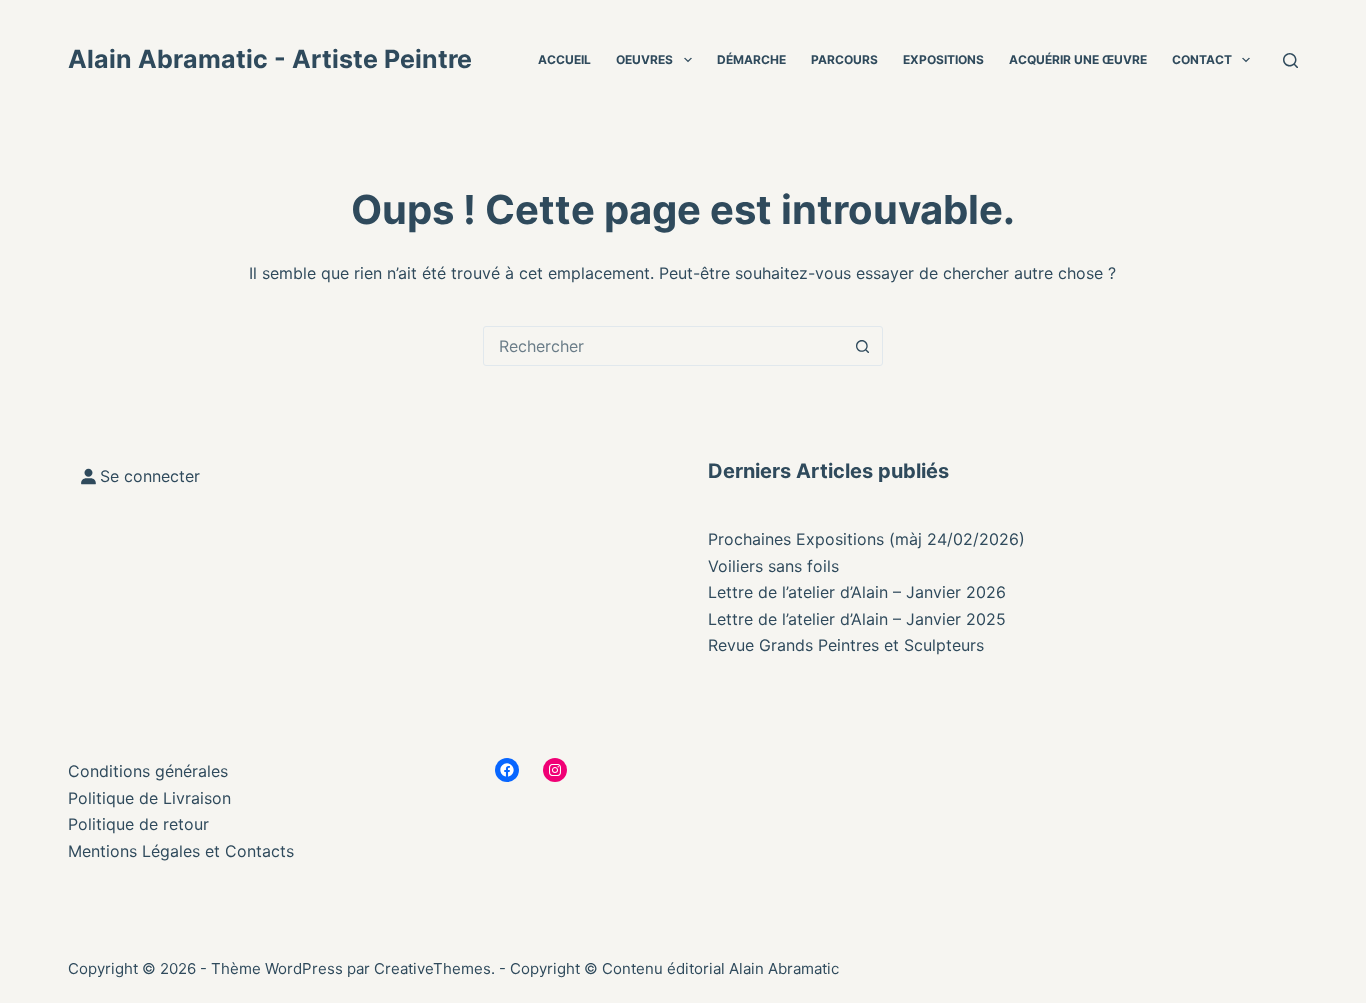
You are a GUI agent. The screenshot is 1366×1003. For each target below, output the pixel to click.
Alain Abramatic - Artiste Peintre (270, 59)
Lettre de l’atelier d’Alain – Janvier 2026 (857, 592)
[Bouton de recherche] (863, 346)
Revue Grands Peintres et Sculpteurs (846, 645)
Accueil (564, 59)
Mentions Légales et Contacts (181, 851)
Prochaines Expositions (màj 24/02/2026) (866, 539)
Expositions (943, 59)
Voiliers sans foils (773, 566)
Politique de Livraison (149, 798)
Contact (1202, 59)
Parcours (844, 59)
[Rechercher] (1290, 60)
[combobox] (664, 346)
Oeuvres (644, 59)
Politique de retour (138, 824)
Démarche (751, 59)
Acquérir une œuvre (1078, 59)
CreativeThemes (432, 968)
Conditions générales (148, 771)
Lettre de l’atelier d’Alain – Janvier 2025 (857, 619)
